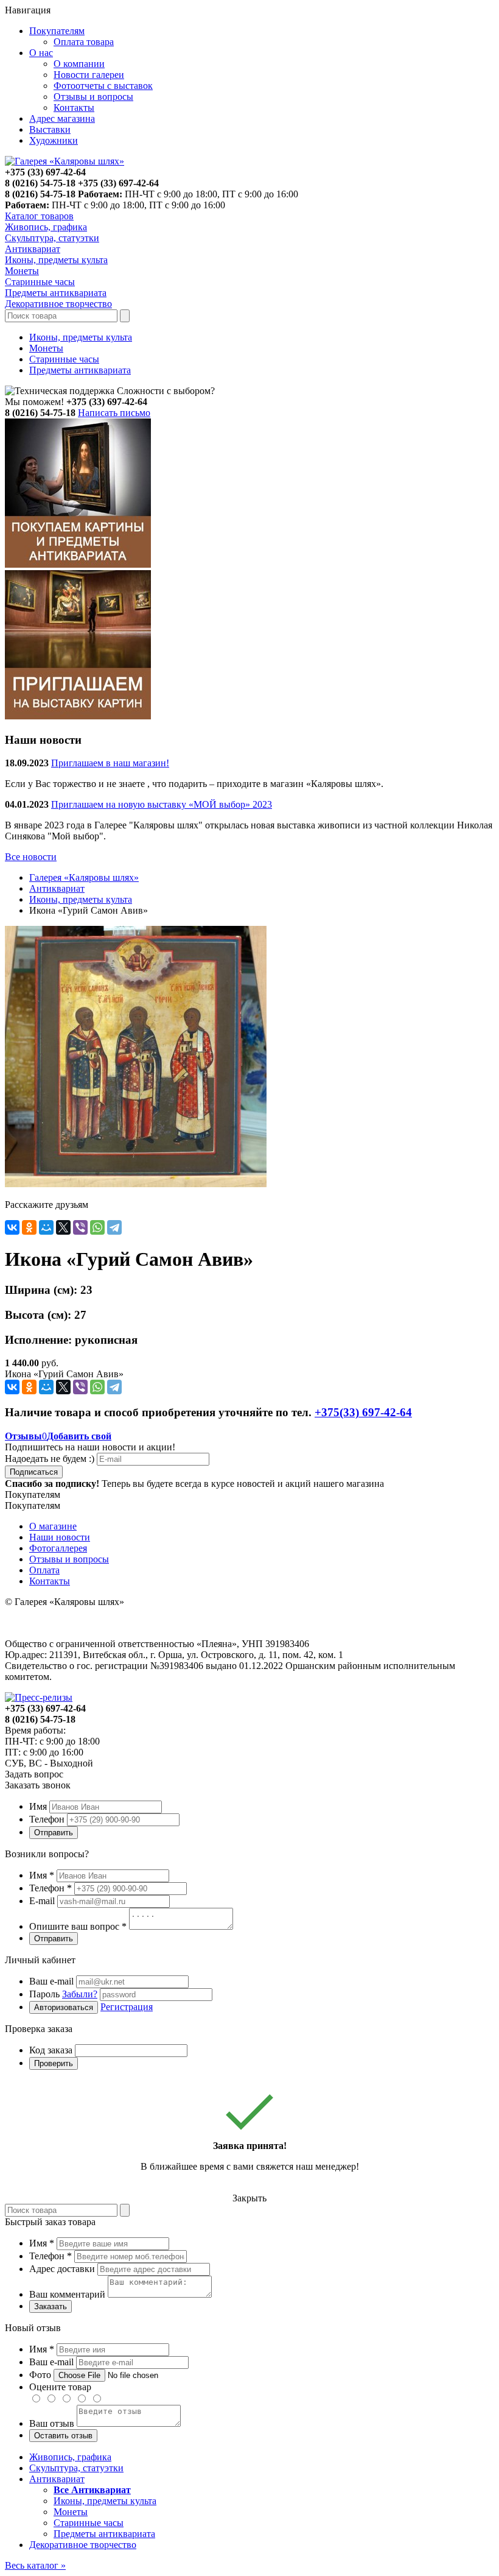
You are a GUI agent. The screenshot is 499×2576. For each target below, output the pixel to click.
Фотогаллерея (58, 1548)
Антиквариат (57, 888)
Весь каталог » (35, 2565)
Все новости (31, 857)
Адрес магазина (62, 118)
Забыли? (80, 1994)
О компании (79, 64)
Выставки (50, 129)
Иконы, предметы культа (81, 337)
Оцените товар (60, 2387)
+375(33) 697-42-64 (363, 1412)
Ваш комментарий (67, 2294)
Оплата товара (84, 42)
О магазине (53, 1526)
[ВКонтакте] (12, 1227)
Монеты (46, 348)
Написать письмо (114, 413)
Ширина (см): (41, 1290)
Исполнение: (38, 1340)
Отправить (54, 1833)
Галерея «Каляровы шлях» (84, 877)
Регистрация (127, 2007)
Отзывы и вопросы (93, 97)
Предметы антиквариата (80, 370)
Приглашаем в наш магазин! (110, 763)
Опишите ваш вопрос (78, 1926)
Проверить (54, 2063)
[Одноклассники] (29, 1227)
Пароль (63, 1994)
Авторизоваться (64, 2007)
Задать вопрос (34, 1774)
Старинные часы (64, 359)
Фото (40, 2375)
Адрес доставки (62, 2269)
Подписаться (34, 1472)
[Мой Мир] (46, 1227)
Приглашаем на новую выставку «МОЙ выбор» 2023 (162, 804)
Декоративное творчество (83, 2545)
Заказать (51, 2306)
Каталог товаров (39, 216)
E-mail (42, 1901)
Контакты (74, 108)
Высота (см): (38, 1315)
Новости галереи (89, 75)
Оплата (44, 1570)
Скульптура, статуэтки (76, 2468)
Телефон (47, 1819)
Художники (54, 140)
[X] (63, 1227)
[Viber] (80, 1227)
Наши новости (60, 1537)
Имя (38, 1806)
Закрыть (249, 2198)
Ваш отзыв (52, 2423)
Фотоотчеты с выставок (103, 86)
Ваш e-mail (51, 1981)
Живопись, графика (70, 2457)
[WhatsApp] (97, 1227)
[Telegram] (114, 1227)
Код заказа (51, 2050)
